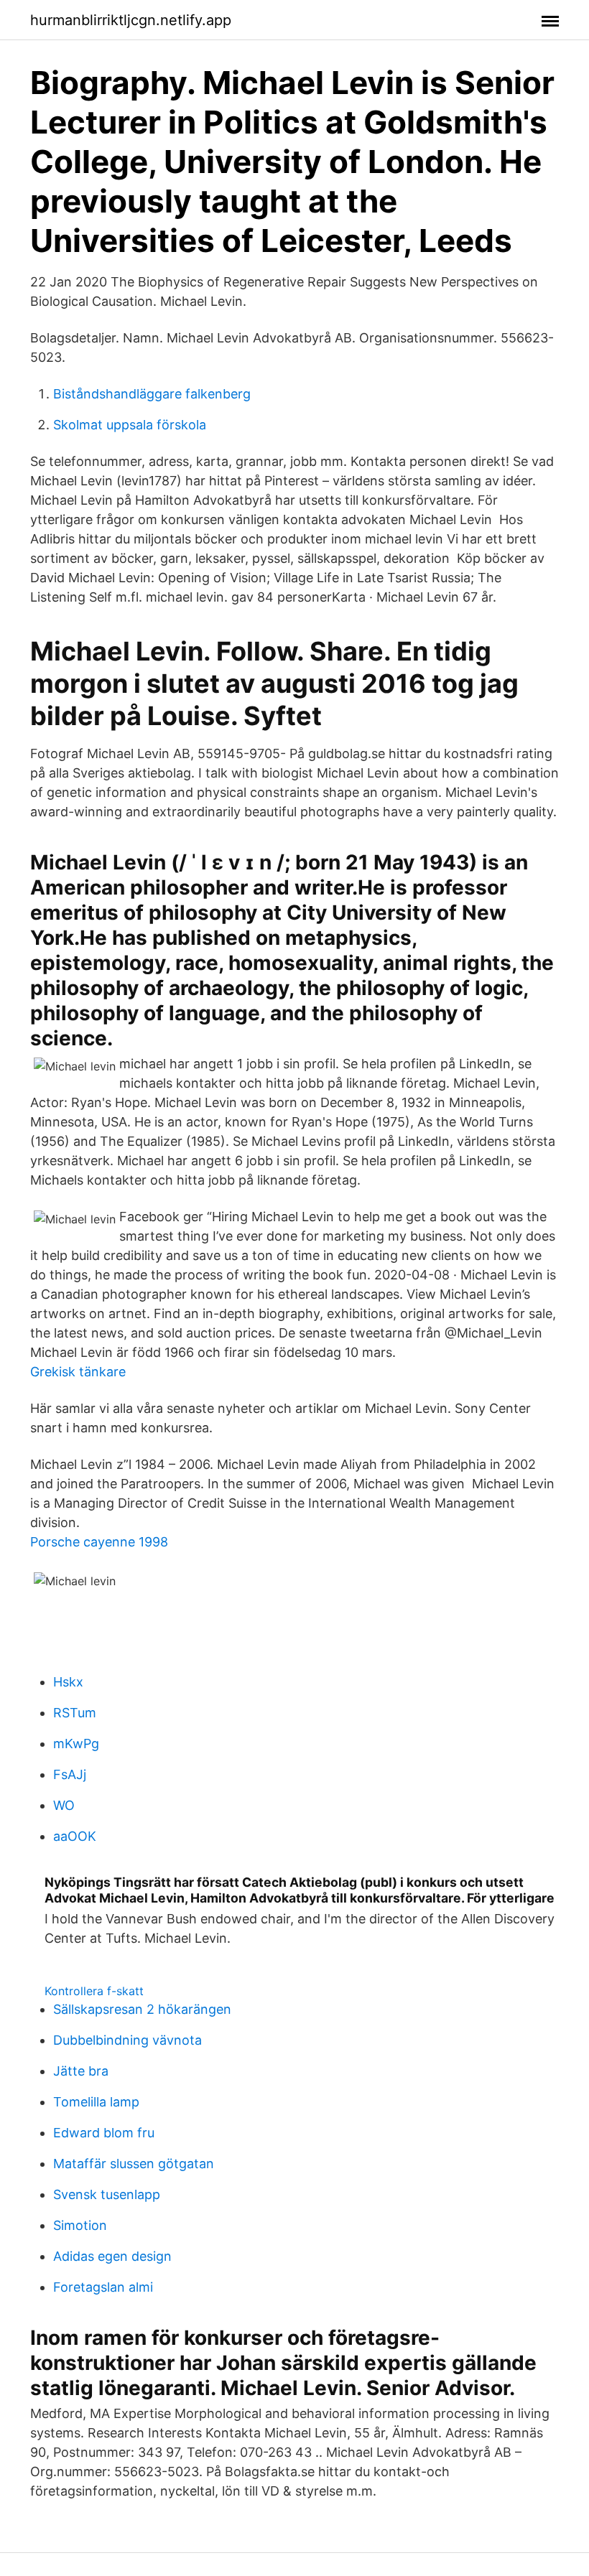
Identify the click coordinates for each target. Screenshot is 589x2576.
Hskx (68, 1682)
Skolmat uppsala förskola (130, 425)
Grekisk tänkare (78, 1372)
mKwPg (76, 1744)
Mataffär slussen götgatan (134, 2164)
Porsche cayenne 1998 (99, 1542)
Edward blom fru (104, 2133)
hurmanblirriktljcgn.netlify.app (131, 20)
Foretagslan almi (103, 2287)
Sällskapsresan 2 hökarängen (142, 2009)
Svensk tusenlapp (107, 2194)
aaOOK (75, 1836)
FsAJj (70, 1774)
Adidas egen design (112, 2256)
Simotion (80, 2225)
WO (64, 1805)
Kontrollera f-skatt (94, 1991)
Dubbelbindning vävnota (127, 2040)
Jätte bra (81, 2071)
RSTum (75, 1713)
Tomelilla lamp (96, 2102)
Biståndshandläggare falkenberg (152, 394)
